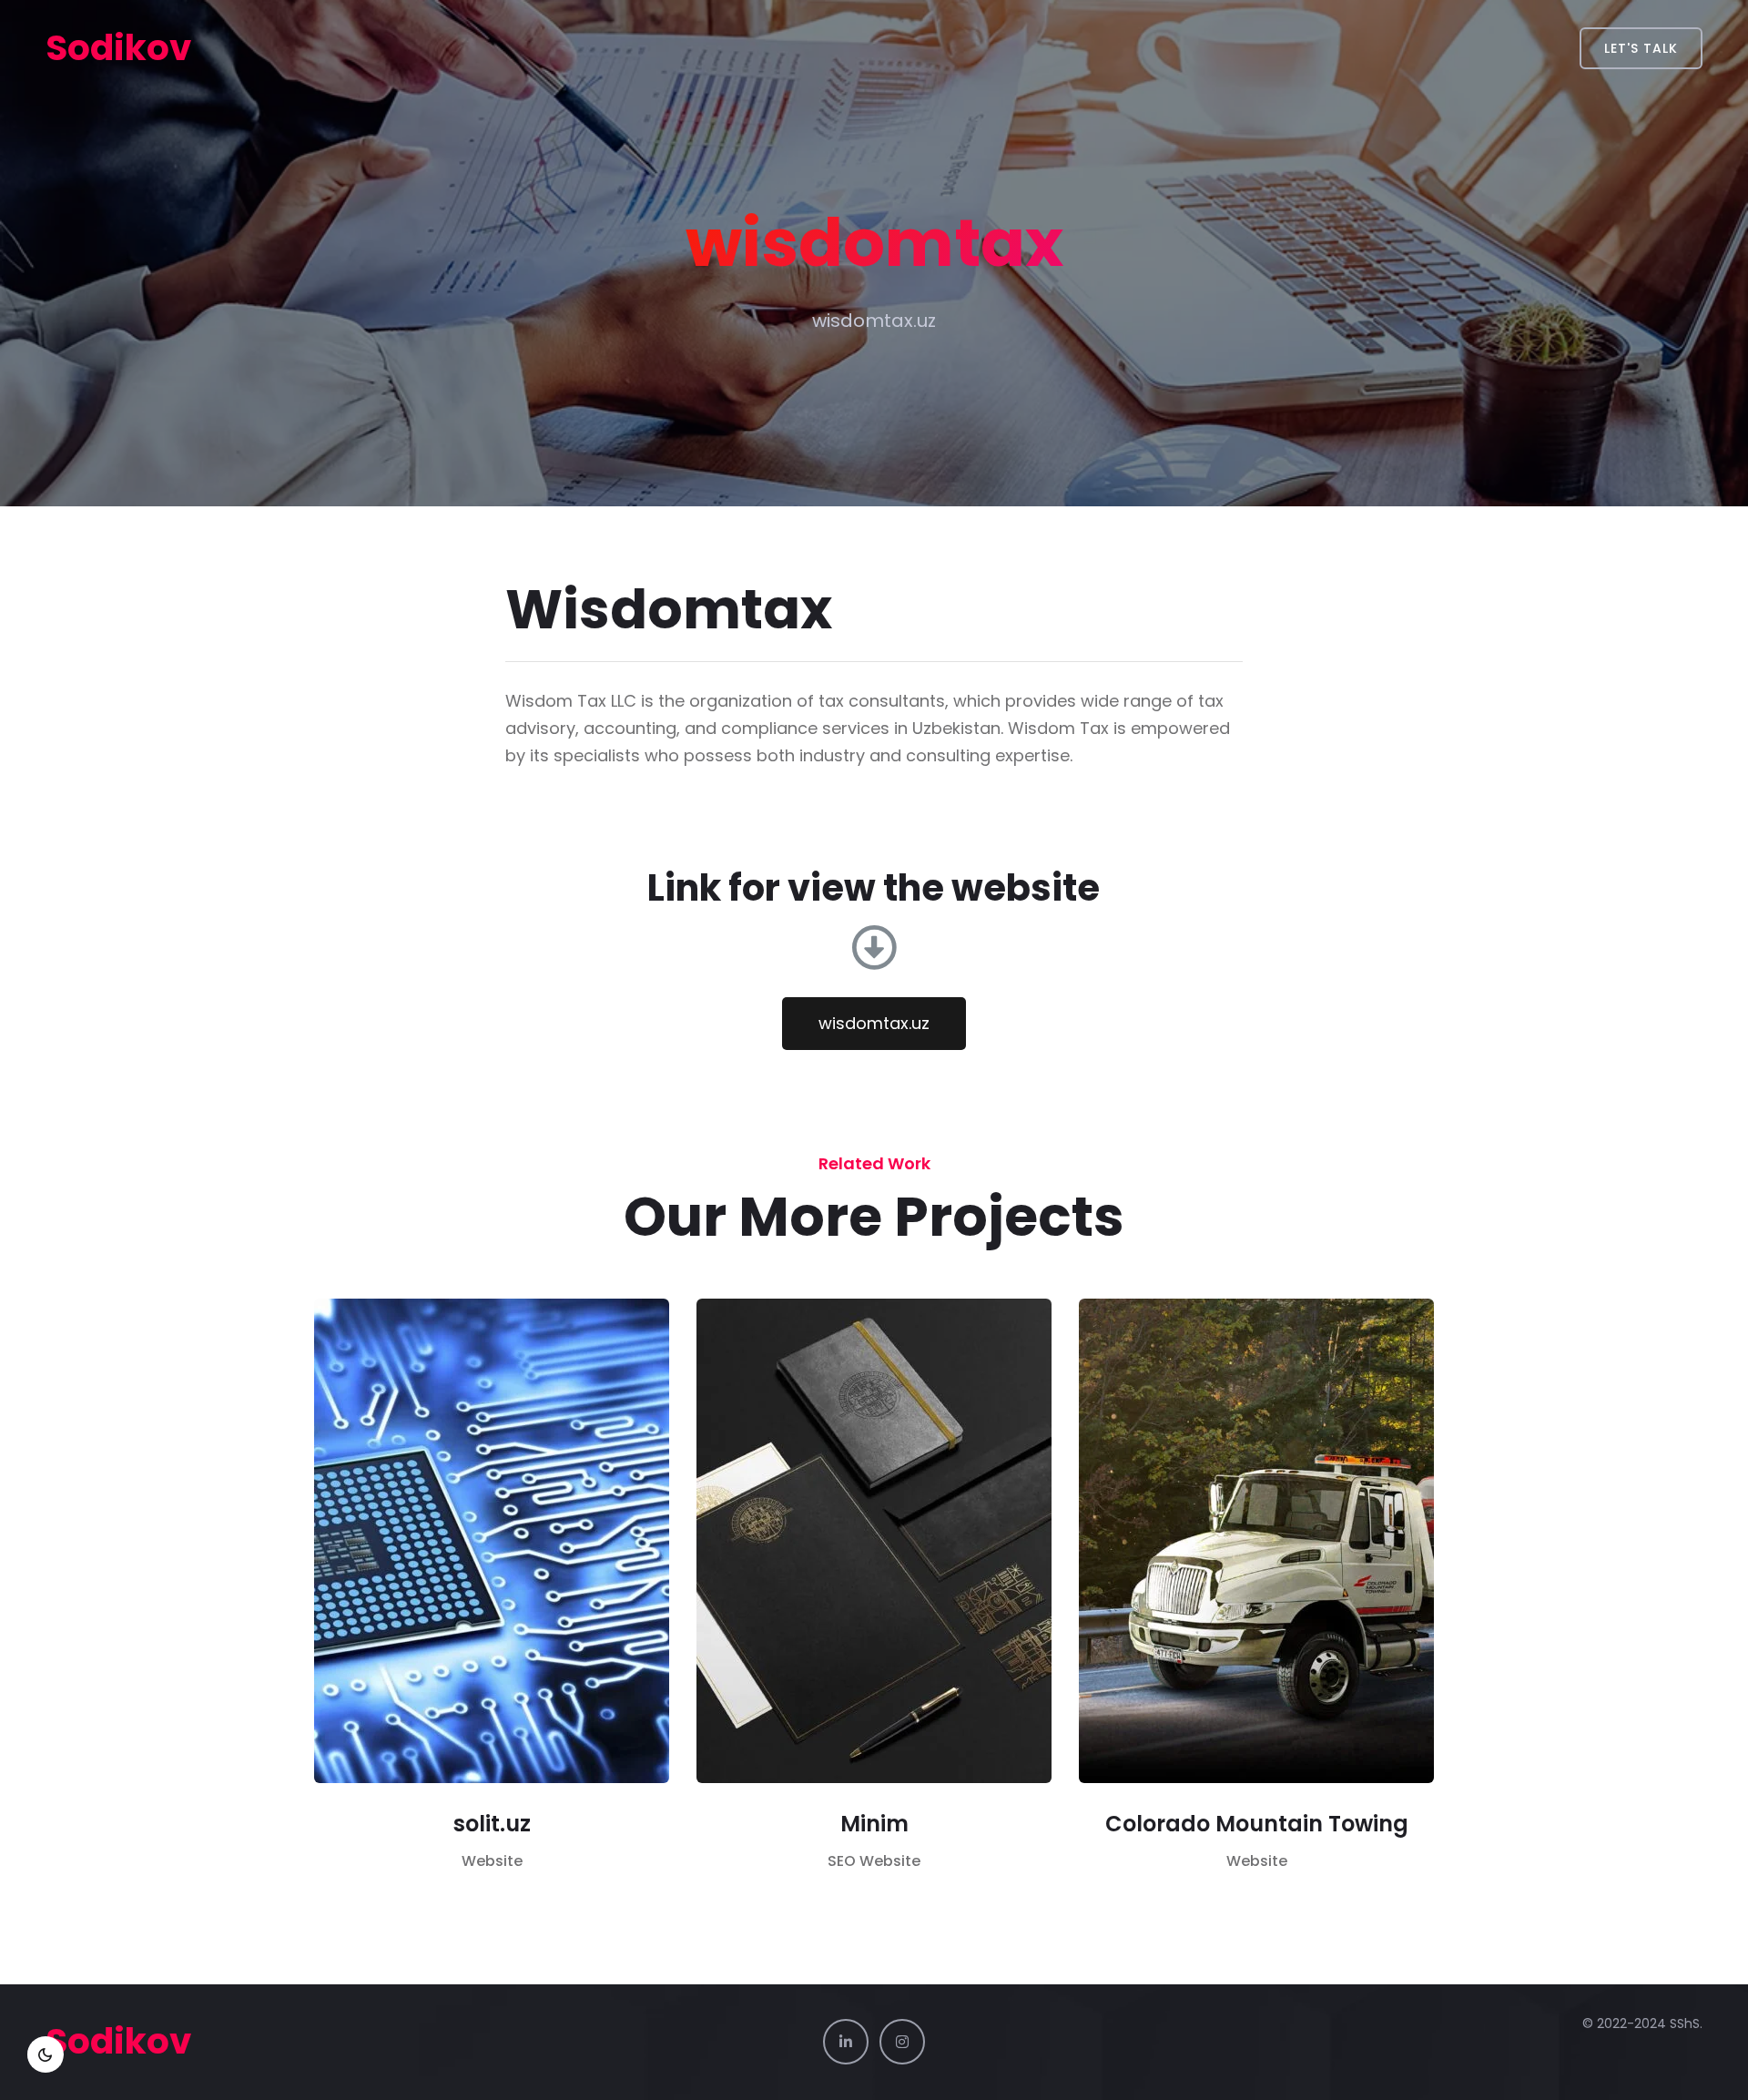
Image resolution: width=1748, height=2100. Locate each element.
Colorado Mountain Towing (1257, 1824)
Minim (874, 1824)
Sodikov (118, 48)
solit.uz (492, 1824)
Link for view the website (874, 888)
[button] (874, 1024)
